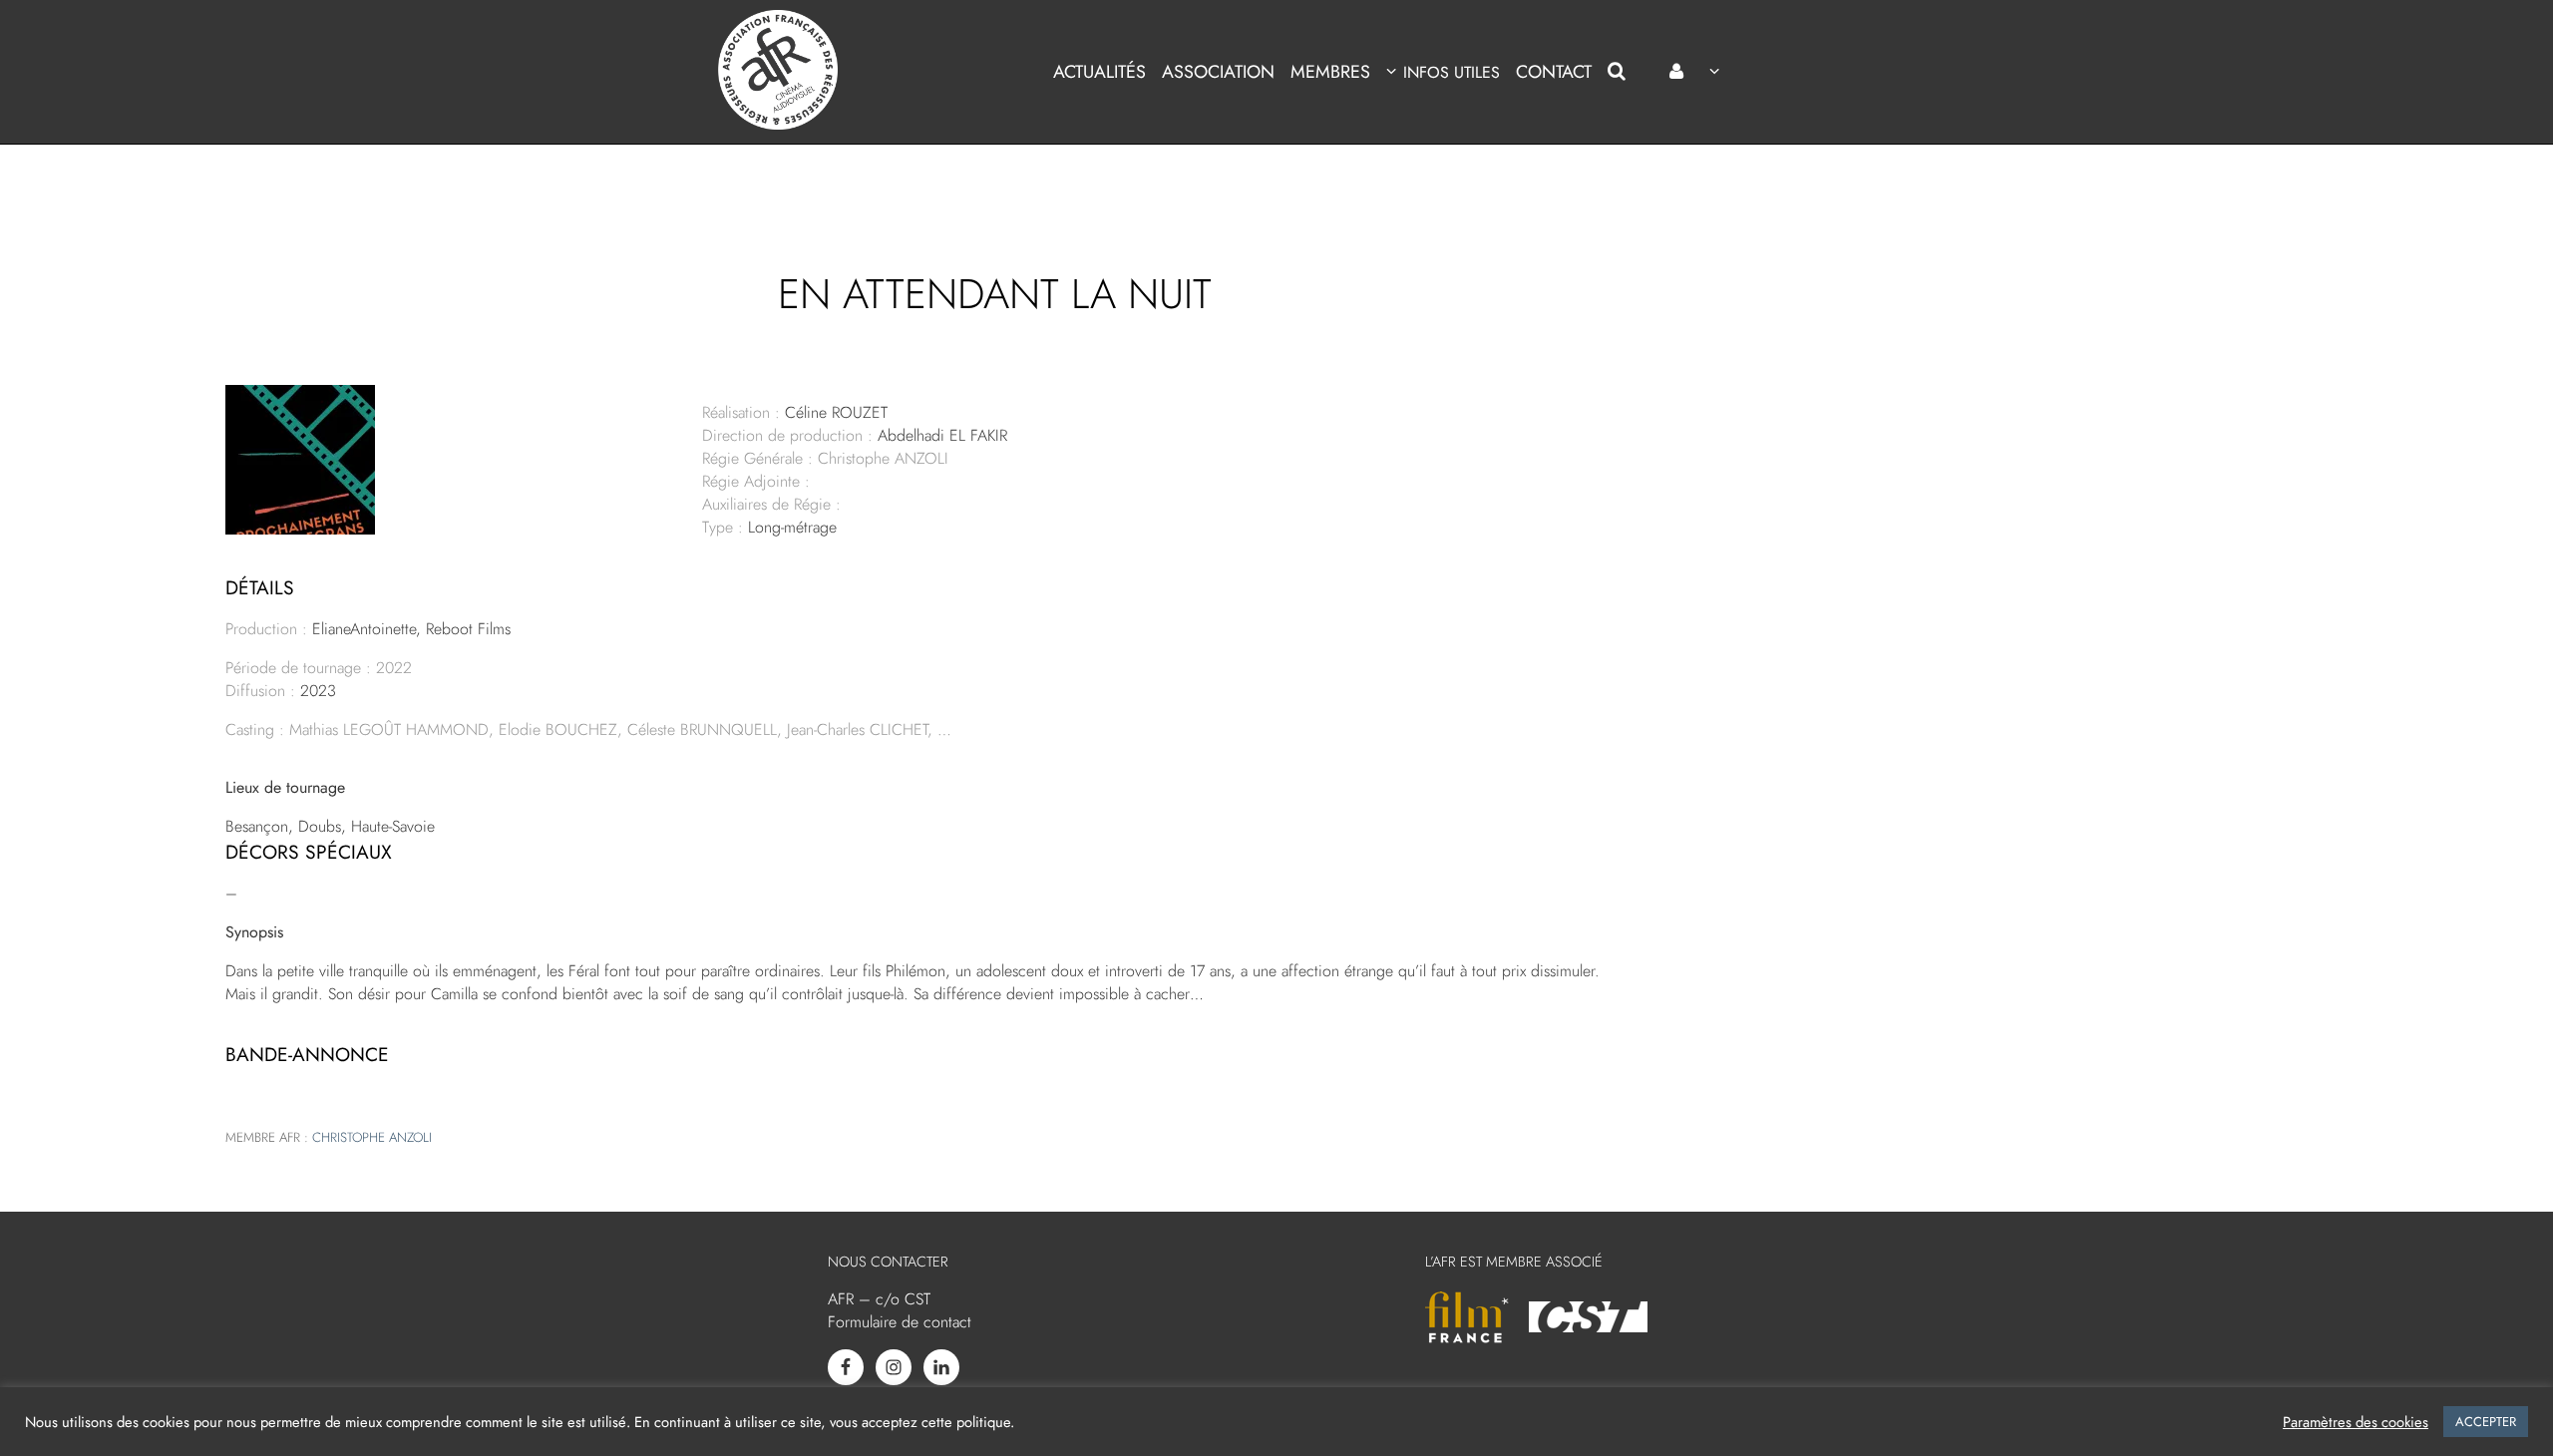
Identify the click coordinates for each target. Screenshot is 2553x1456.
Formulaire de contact (900, 1322)
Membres (1330, 72)
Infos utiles (1451, 72)
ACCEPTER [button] (2486, 1422)
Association (1218, 72)
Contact (1554, 72)
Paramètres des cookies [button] (2356, 1422)
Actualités (1099, 72)
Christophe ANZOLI (372, 1137)
